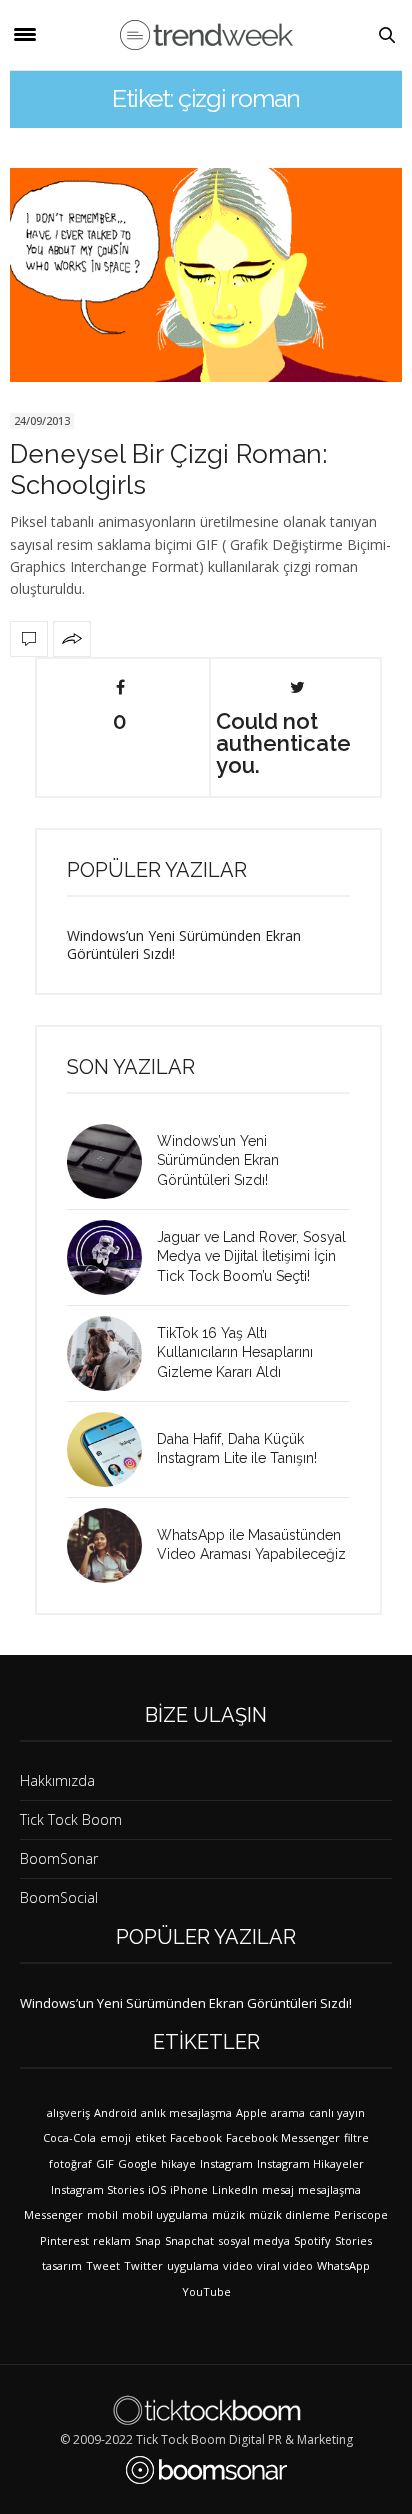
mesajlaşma (329, 2189)
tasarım (62, 2265)
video (238, 2265)
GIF (105, 2163)
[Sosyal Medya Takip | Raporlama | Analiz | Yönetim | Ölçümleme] (206, 2470)
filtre (356, 2137)
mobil (102, 2214)
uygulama (193, 2265)
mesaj (278, 2189)
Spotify (312, 2240)
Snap (148, 2240)
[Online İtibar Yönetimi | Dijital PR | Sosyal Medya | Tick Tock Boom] (206, 2410)
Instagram (226, 2163)
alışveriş (68, 2112)
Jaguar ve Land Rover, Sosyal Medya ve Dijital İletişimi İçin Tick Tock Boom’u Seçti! (251, 1256)
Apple (251, 2112)
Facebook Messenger (283, 2137)
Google (137, 2163)
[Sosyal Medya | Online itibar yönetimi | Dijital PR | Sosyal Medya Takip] (206, 35)
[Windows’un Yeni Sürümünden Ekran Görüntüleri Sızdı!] (112, 1161)
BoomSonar (59, 1858)
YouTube (206, 2291)
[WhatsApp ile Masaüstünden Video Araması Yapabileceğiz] (112, 1545)
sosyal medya (254, 2240)
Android (115, 2112)
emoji (115, 2137)
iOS (157, 2189)
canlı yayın (337, 2112)
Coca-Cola (69, 2137)
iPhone (189, 2189)
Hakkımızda (57, 1780)
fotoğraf (70, 2163)
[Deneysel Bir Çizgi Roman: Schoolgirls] (206, 275)
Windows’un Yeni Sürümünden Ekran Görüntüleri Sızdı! (184, 944)
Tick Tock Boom (71, 1819)
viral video (285, 2265)
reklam (112, 2240)
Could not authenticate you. (283, 742)
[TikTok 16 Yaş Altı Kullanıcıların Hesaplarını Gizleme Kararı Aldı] (112, 1353)
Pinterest (64, 2240)
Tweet (103, 2265)
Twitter (143, 2265)
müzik (228, 2214)
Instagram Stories (97, 2189)
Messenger (53, 2214)
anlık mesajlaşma (186, 2112)
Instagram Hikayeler (310, 2163)
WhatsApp (343, 2265)
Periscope (361, 2214)
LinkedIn (235, 2189)
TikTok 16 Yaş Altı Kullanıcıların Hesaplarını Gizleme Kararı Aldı (235, 1352)
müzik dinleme (289, 2214)
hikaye (178, 2163)
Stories (353, 2240)
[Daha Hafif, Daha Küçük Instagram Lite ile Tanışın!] (112, 1449)
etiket (150, 2137)
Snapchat (189, 2240)
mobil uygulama (165, 2214)
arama (288, 2112)
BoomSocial (59, 1897)
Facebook (196, 2137)
